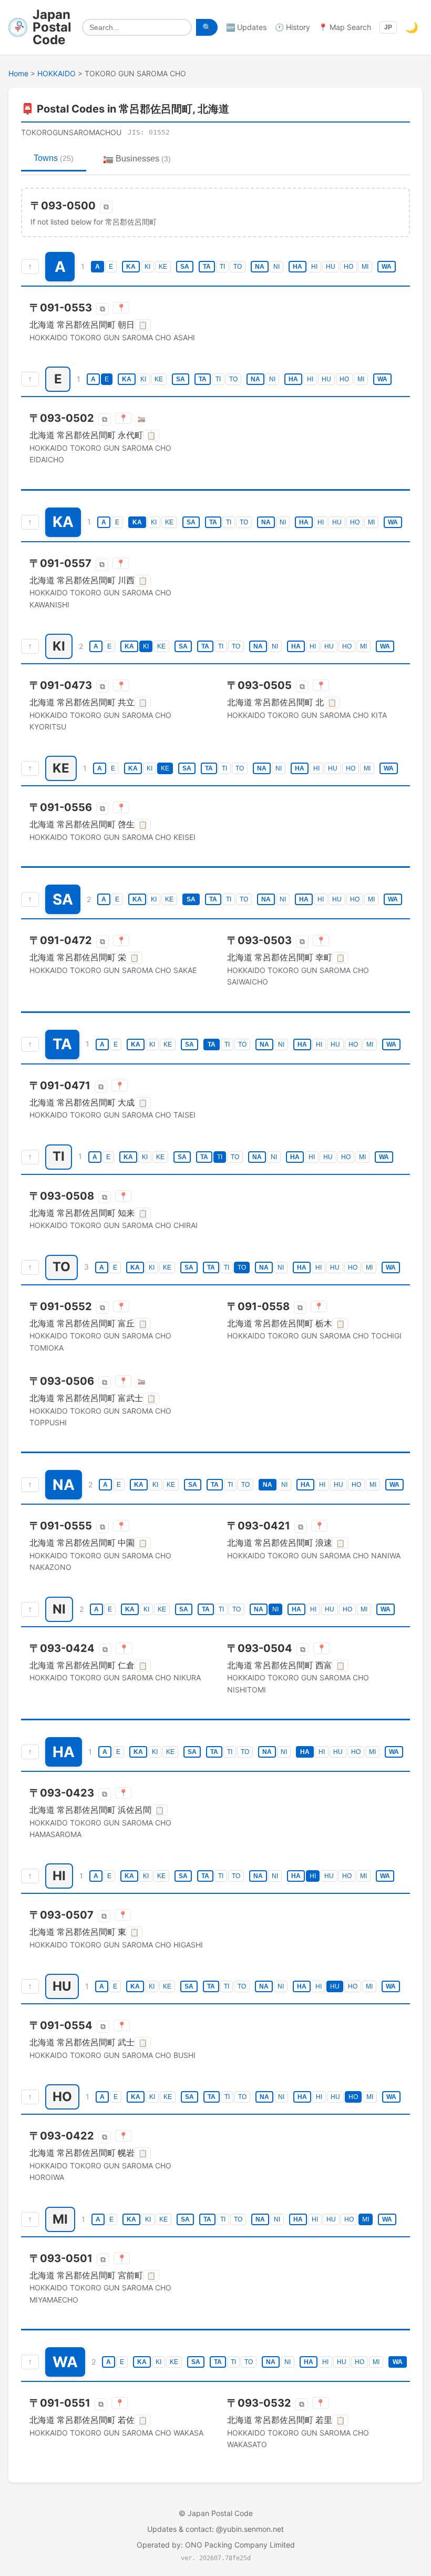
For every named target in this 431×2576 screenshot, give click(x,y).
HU (331, 267)
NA (260, 267)
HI (314, 267)
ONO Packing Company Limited (240, 2545)
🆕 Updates (246, 27)
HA (297, 267)
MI (365, 267)
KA (131, 267)
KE (163, 267)
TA (207, 267)
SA (185, 267)
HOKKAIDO (57, 73)
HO (348, 267)
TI (222, 267)
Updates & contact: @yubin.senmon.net (215, 2529)
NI (276, 267)
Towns (54, 158)
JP (388, 27)
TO (238, 267)
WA (387, 267)
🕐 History (293, 27)
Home (18, 73)
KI (147, 267)
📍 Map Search (345, 27)
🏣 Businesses (137, 159)
